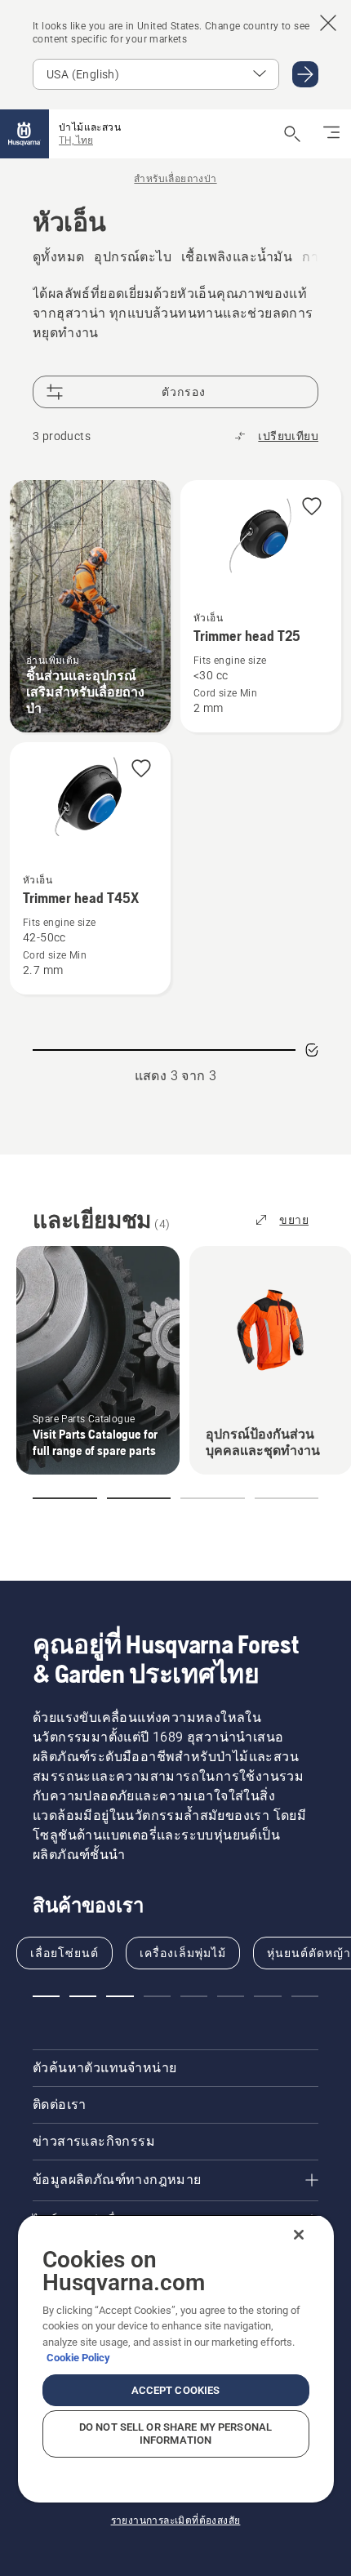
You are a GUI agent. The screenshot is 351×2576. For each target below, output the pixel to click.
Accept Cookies (176, 2390)
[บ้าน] (24, 134)
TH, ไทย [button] (76, 140)
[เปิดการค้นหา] (292, 134)
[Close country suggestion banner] (328, 23)
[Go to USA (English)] (305, 74)
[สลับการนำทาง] (331, 134)
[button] (312, 507)
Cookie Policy (78, 2358)
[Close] (299, 2235)
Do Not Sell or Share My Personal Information (175, 2434)
